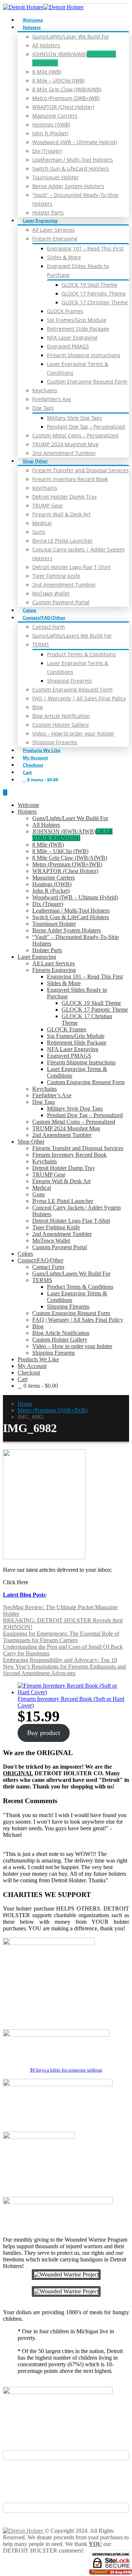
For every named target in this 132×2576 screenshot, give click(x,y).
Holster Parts (48, 212)
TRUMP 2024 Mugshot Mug (65, 444)
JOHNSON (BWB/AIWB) (72, 835)
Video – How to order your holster (73, 733)
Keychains (45, 390)
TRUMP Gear (48, 505)
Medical (42, 523)
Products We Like (42, 750)
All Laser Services (54, 230)
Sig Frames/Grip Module (77, 320)
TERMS (41, 644)
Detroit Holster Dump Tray (65, 497)
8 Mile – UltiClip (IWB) (58, 80)
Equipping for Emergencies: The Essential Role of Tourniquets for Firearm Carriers (61, 1637)
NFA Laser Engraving (72, 337)
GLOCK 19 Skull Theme (89, 285)
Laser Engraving (40, 221)
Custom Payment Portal (61, 602)
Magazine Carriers (55, 116)
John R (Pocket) (50, 133)
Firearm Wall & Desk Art (61, 514)
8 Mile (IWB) (47, 72)
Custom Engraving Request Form (87, 381)
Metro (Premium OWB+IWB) (66, 98)
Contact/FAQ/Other (44, 618)
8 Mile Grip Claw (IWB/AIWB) (67, 89)
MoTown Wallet (51, 593)
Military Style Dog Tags (74, 418)
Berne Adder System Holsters (68, 186)
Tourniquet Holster (56, 177)
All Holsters (46, 45)
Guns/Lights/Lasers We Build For (72, 636)
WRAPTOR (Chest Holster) (63, 107)
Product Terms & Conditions (81, 654)
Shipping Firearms (69, 681)
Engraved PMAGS (68, 346)
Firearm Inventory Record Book (70, 479)
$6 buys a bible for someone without (66, 2070)
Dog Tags (43, 408)
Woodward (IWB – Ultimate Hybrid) (75, 142)
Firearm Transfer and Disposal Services (80, 470)
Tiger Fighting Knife (56, 576)
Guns (39, 532)
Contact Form (49, 627)
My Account (35, 758)
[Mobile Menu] (5, 792)
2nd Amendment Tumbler (64, 453)
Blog (38, 707)
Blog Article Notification (61, 716)
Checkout (33, 765)
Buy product (44, 1733)
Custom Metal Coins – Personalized (75, 435)
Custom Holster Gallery (60, 725)
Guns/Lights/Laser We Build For (71, 36)
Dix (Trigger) (47, 151)
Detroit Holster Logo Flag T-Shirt (71, 567)
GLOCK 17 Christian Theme (95, 302)
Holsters (32, 27)
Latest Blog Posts (24, 1595)
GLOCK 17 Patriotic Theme (94, 293)
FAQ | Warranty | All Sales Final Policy (79, 698)
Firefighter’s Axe (52, 399)
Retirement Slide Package (78, 329)
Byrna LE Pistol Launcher (63, 541)
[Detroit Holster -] (43, 7)
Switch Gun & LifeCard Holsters (71, 168)
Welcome (33, 20)
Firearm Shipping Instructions (84, 355)
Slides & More (64, 257)
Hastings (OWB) (51, 124)
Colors (30, 610)
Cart (27, 772)
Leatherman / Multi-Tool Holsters (73, 160)
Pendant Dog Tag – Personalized (86, 427)
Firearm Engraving (55, 238)
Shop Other (35, 461)
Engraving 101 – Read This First (85, 248)
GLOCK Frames (65, 311)
